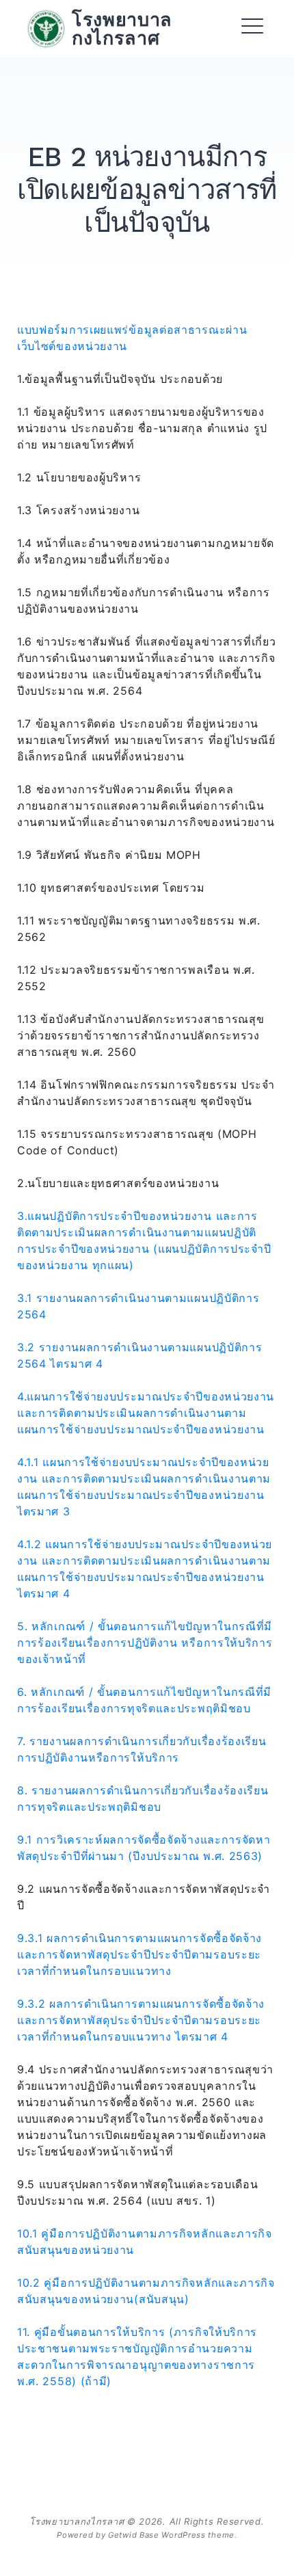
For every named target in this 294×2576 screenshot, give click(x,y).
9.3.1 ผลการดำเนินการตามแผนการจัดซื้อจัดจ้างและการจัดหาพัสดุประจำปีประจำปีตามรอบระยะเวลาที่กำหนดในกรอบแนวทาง (139, 1954)
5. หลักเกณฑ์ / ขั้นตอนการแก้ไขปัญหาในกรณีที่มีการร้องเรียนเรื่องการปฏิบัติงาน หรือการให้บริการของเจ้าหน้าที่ (145, 1643)
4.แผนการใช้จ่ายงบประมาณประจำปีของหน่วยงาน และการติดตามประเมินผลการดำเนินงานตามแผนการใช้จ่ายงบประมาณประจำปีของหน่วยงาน (146, 1413)
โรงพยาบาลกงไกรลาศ (122, 28)
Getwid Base (134, 2535)
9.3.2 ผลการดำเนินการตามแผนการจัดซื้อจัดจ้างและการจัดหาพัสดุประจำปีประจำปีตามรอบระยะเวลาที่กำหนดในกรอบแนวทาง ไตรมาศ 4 (141, 2020)
